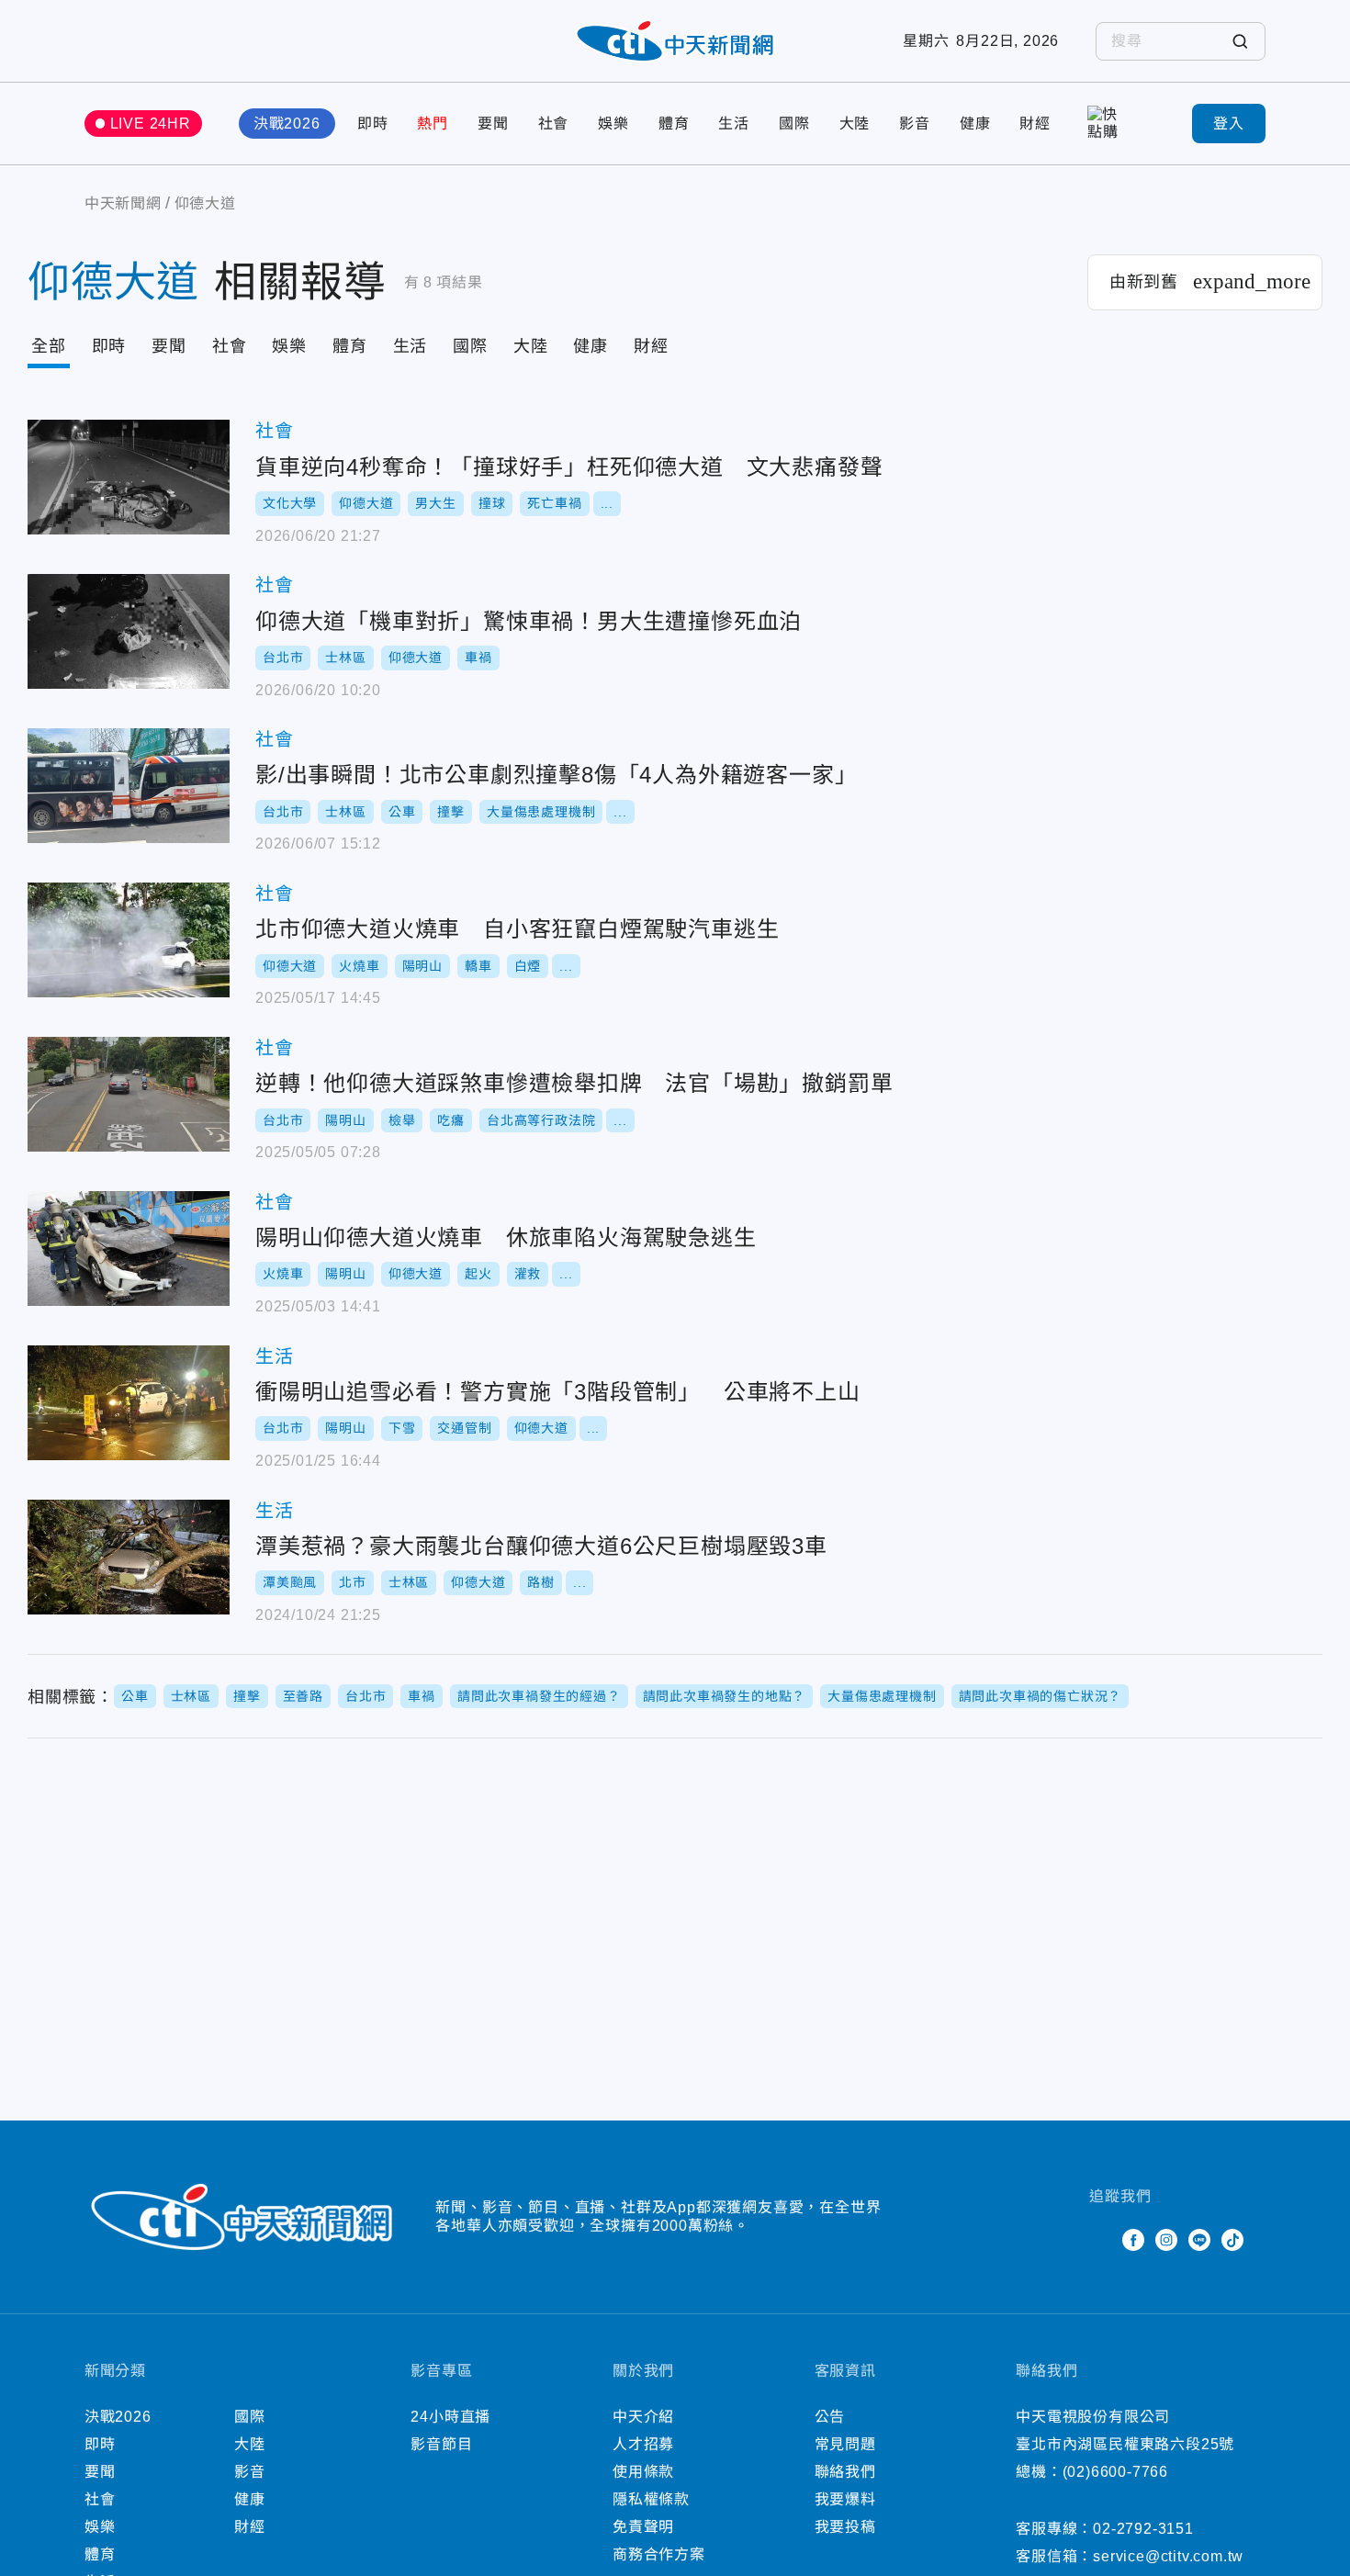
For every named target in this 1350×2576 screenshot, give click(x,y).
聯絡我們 (845, 2472)
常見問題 (845, 2444)
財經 (1035, 124)
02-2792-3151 (1143, 2529)
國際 (794, 124)
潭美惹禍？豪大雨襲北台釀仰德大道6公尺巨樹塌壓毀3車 (129, 1557)
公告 (830, 2417)
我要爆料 (845, 2499)
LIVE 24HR (151, 124)
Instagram (1166, 2240)
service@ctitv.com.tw (1168, 2556)
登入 (1229, 124)
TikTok (1232, 2240)
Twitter (1100, 2240)
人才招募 (643, 2444)
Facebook (1133, 2240)
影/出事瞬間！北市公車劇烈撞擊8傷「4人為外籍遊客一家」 (129, 786)
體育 (674, 124)
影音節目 (441, 2444)
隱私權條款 (651, 2499)
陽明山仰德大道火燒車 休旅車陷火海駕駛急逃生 (129, 1249)
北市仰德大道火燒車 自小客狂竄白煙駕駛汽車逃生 (129, 940)
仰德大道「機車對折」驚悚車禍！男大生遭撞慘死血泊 (129, 631)
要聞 (493, 124)
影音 (915, 124)
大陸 (855, 124)
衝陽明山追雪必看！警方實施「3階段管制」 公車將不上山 (129, 1403)
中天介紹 (643, 2417)
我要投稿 (845, 2527)
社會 (554, 124)
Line (1199, 2240)
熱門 (433, 124)
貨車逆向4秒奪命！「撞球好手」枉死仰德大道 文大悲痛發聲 (129, 477)
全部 (49, 346)
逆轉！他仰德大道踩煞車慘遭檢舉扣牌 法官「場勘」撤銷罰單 (129, 1094)
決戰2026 (287, 124)
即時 (373, 124)
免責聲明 (643, 2527)
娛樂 (613, 124)
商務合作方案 (659, 2554)
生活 (734, 124)
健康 (975, 124)
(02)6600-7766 (1115, 2472)
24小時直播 (450, 2417)
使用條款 (643, 2472)
